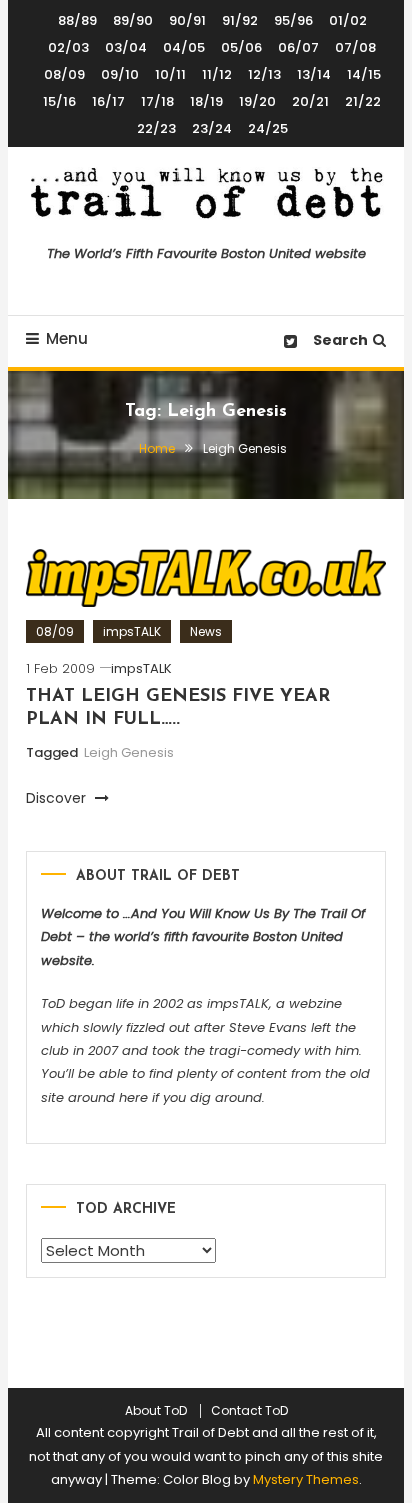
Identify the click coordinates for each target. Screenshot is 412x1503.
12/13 (264, 74)
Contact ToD (249, 1411)
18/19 (206, 101)
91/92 (240, 20)
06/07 (298, 47)
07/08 (355, 47)
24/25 (268, 128)
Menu (67, 338)
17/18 (157, 101)
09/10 (120, 74)
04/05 (184, 47)
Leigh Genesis (129, 752)
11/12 (217, 74)
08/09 (64, 74)
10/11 (170, 74)
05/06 (241, 47)
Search (340, 340)
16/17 (108, 101)
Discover (58, 798)
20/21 (310, 101)
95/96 (293, 20)
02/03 (68, 47)
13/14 (314, 74)
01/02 (348, 20)
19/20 (257, 101)
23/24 (212, 128)
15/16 (59, 101)
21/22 (363, 101)
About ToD (156, 1411)
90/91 (187, 20)
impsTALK (132, 631)
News (206, 631)
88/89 (77, 20)
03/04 (126, 47)
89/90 (133, 20)
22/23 (156, 128)
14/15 (364, 74)
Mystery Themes (306, 1479)
